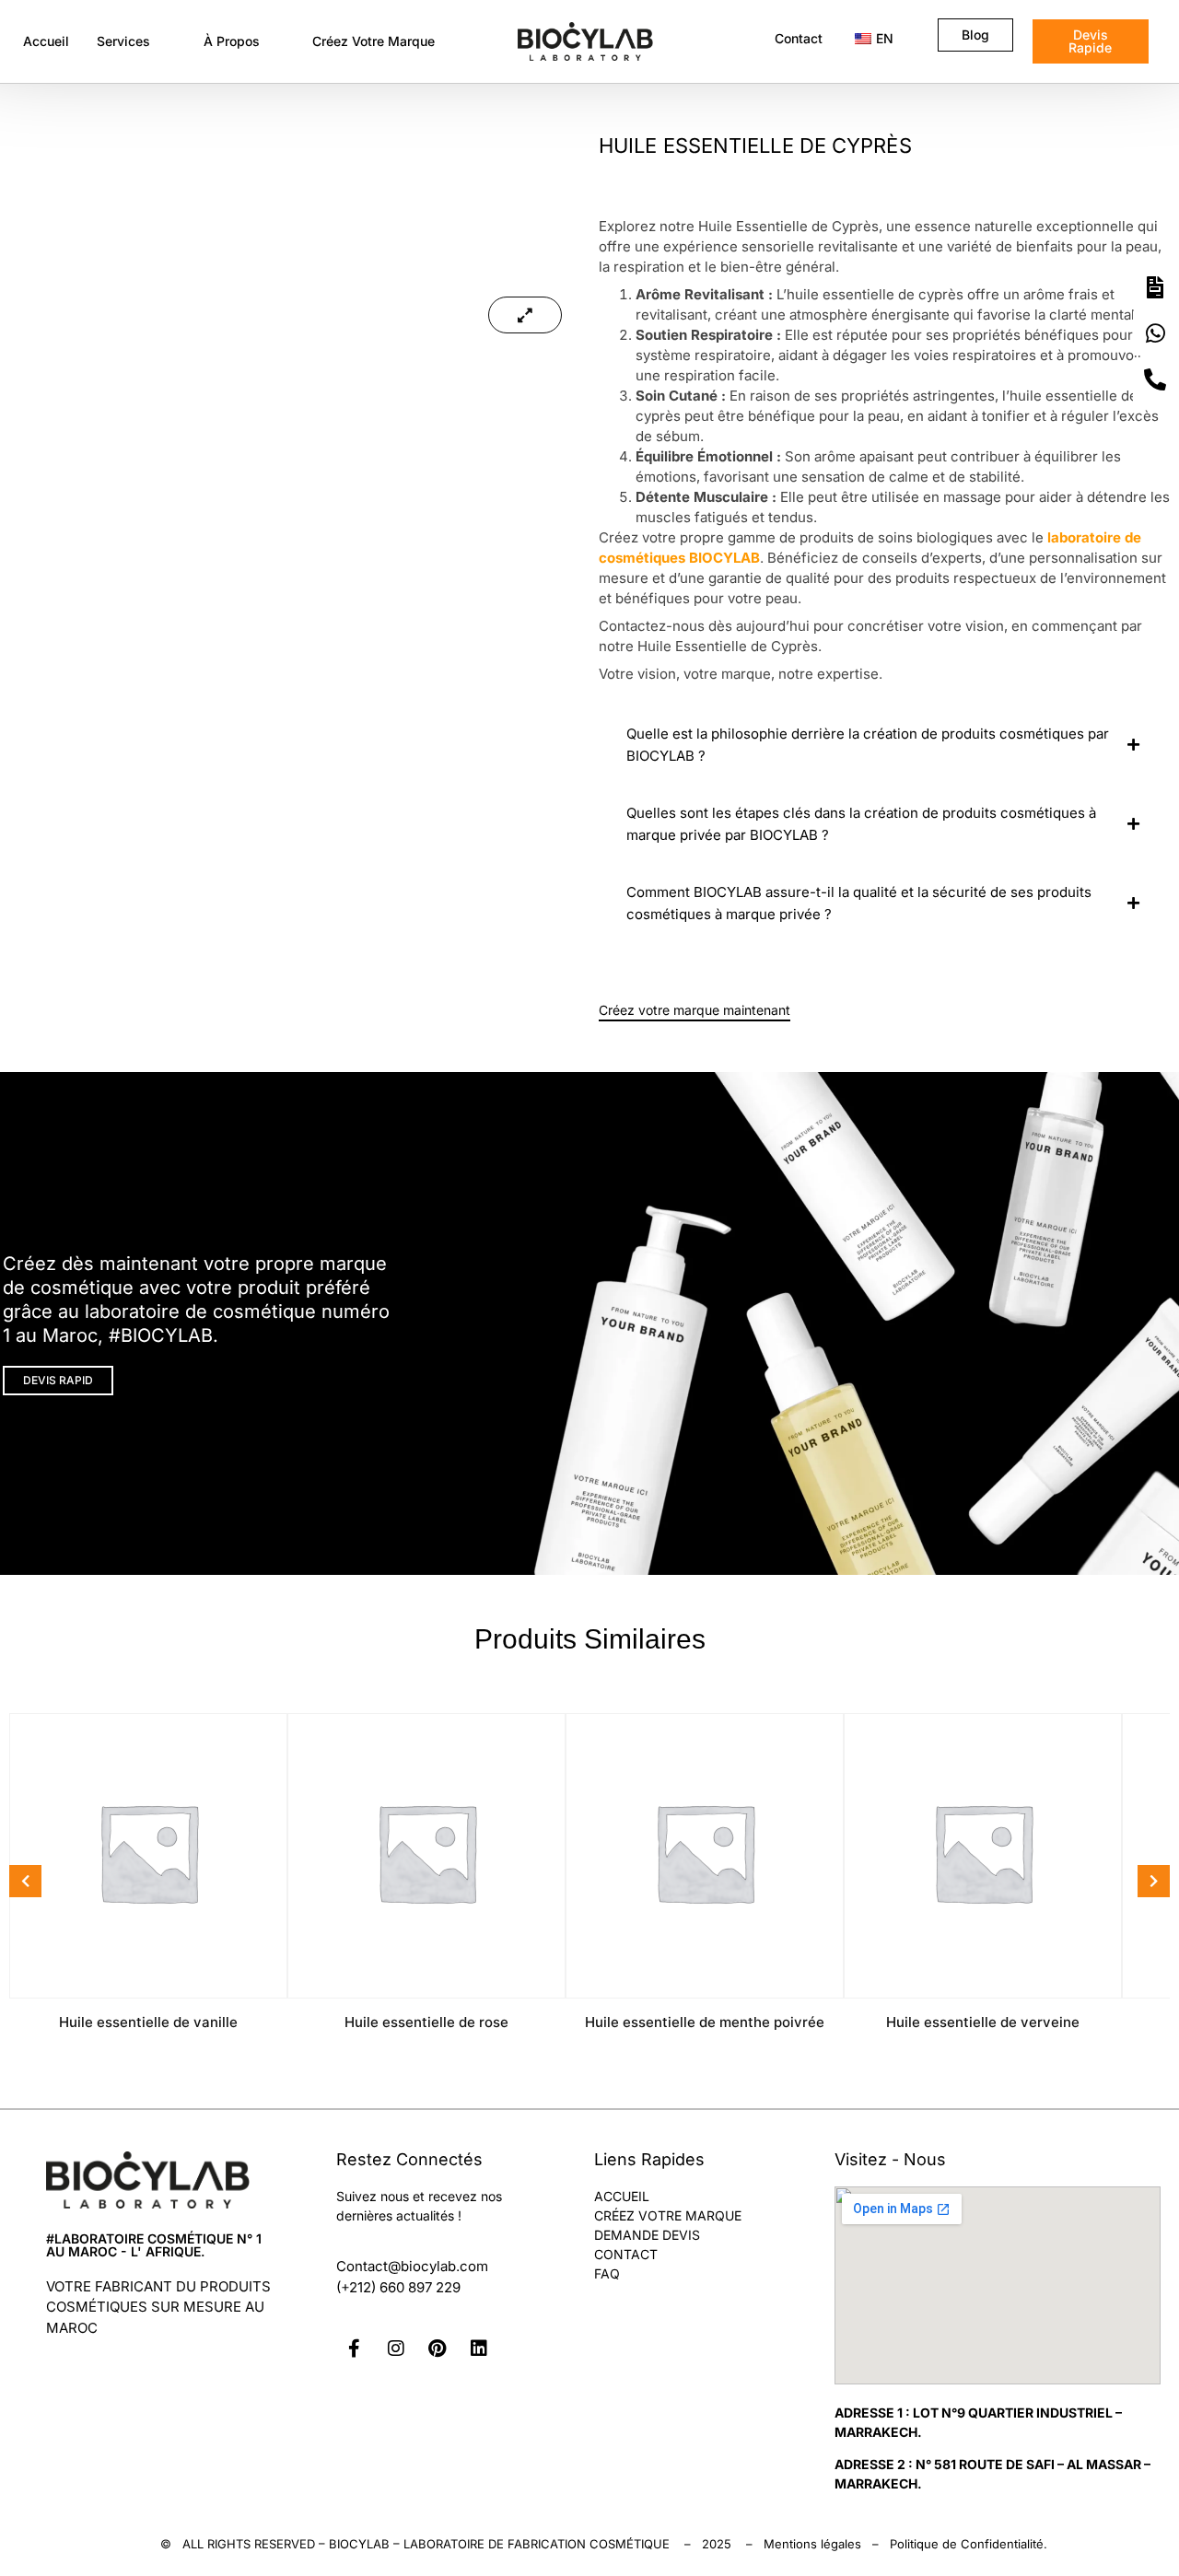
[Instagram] (396, 2349)
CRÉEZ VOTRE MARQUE (668, 2215)
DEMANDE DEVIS (647, 2235)
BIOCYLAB (359, 2544)
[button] (136, 41)
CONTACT (626, 2254)
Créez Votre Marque (374, 41)
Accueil (46, 41)
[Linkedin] (479, 2349)
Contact (799, 38)
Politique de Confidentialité (967, 2544)
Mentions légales (812, 2544)
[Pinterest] (438, 2349)
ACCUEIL (622, 2196)
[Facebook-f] (355, 2349)
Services (123, 41)
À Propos (232, 41)
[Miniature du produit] (525, 315)
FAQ (607, 2273)
